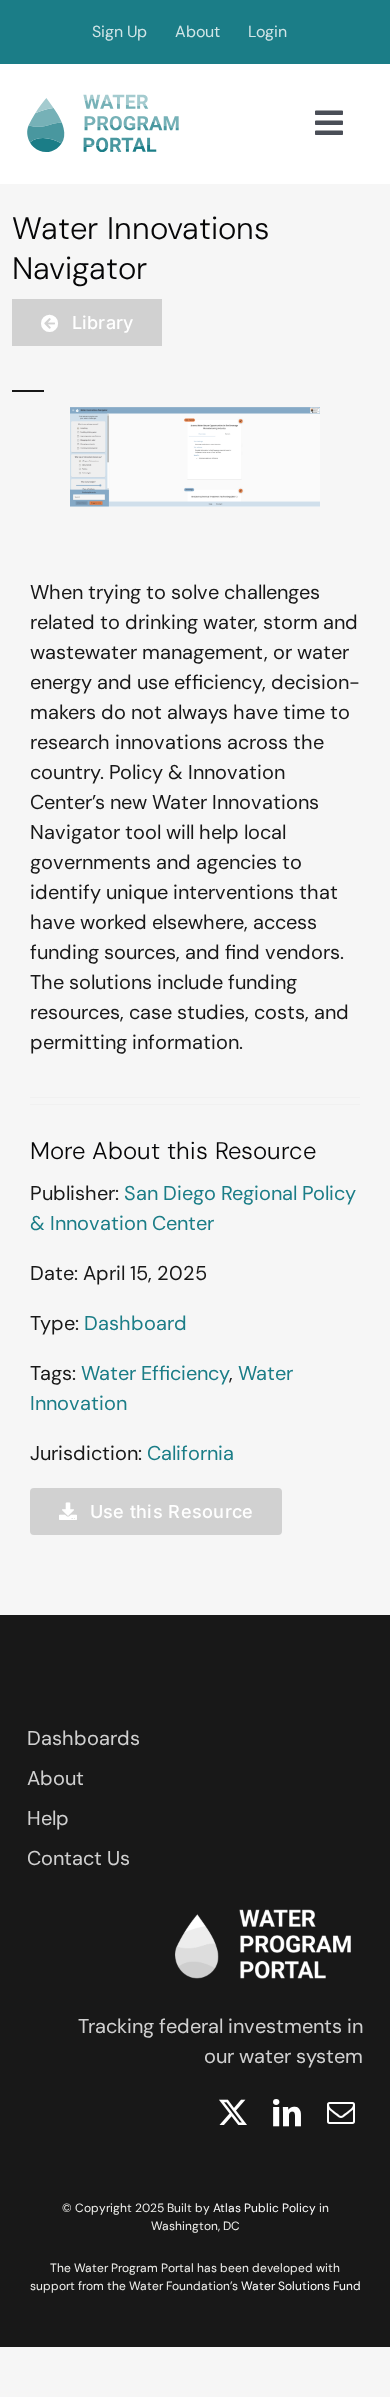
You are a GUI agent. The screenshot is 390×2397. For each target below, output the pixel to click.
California (190, 1453)
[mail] (341, 2113)
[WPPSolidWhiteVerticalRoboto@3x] (263, 1903)
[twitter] (233, 2113)
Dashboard (135, 1323)
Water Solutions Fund (301, 2286)
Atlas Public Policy (264, 2208)
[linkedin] (287, 2113)
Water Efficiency (155, 1373)
